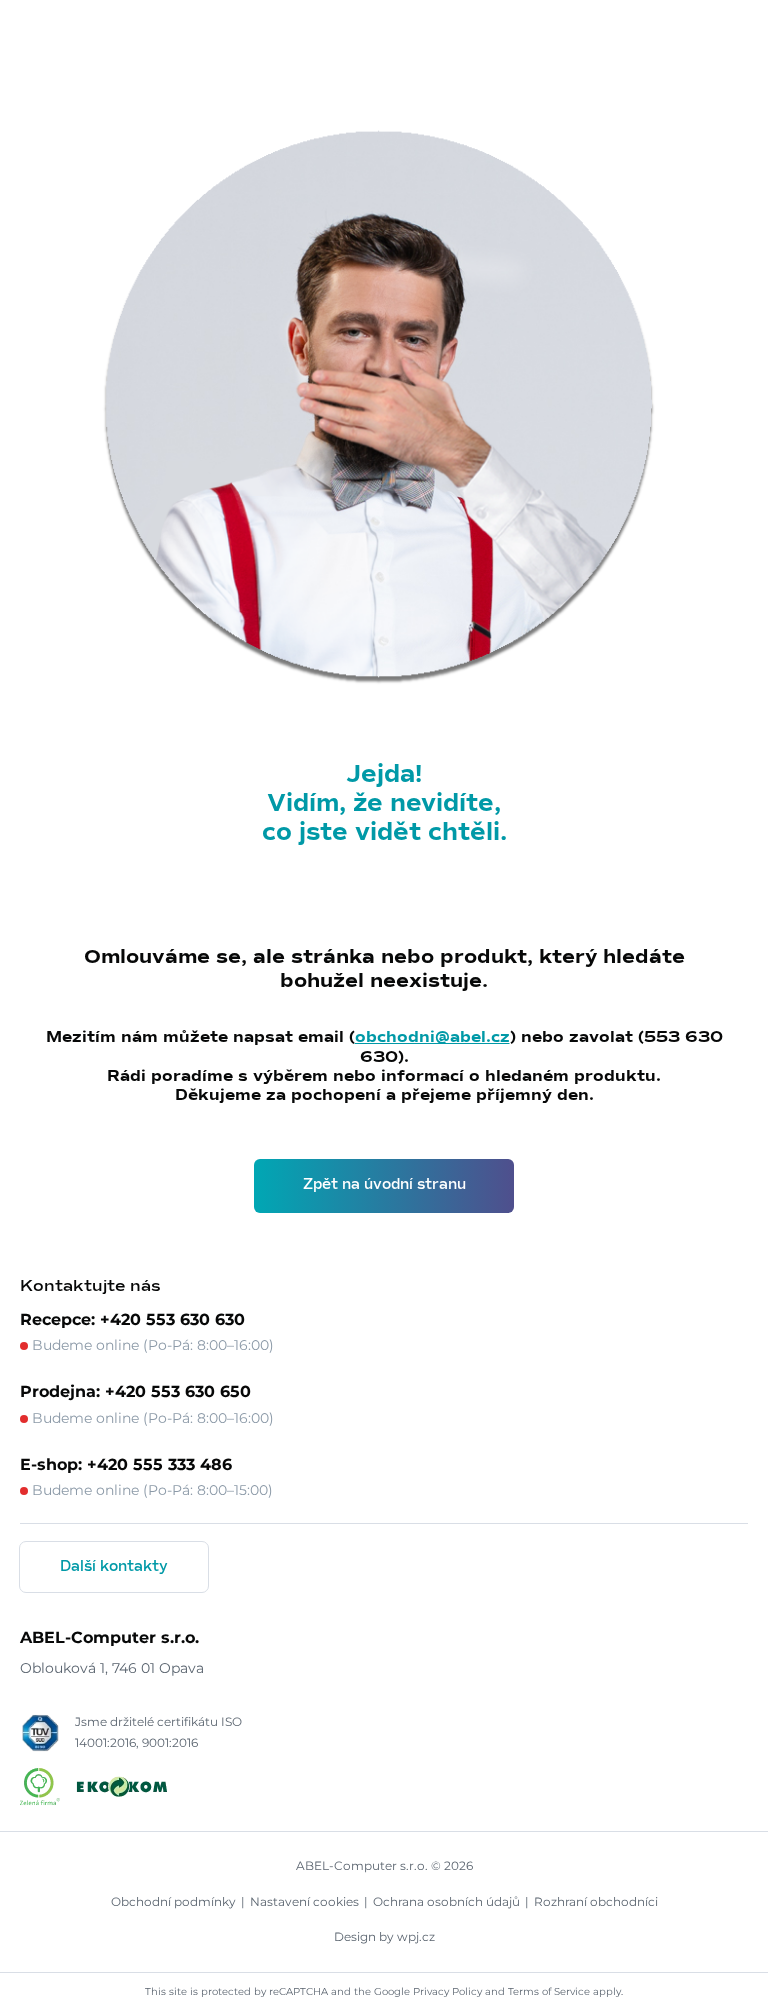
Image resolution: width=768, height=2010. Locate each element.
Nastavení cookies (304, 1901)
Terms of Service (549, 1991)
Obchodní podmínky (173, 1901)
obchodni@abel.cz (432, 1037)
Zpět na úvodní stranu (384, 1185)
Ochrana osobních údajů (446, 1901)
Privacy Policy (447, 1991)
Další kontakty (114, 1567)
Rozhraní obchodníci (596, 1901)
